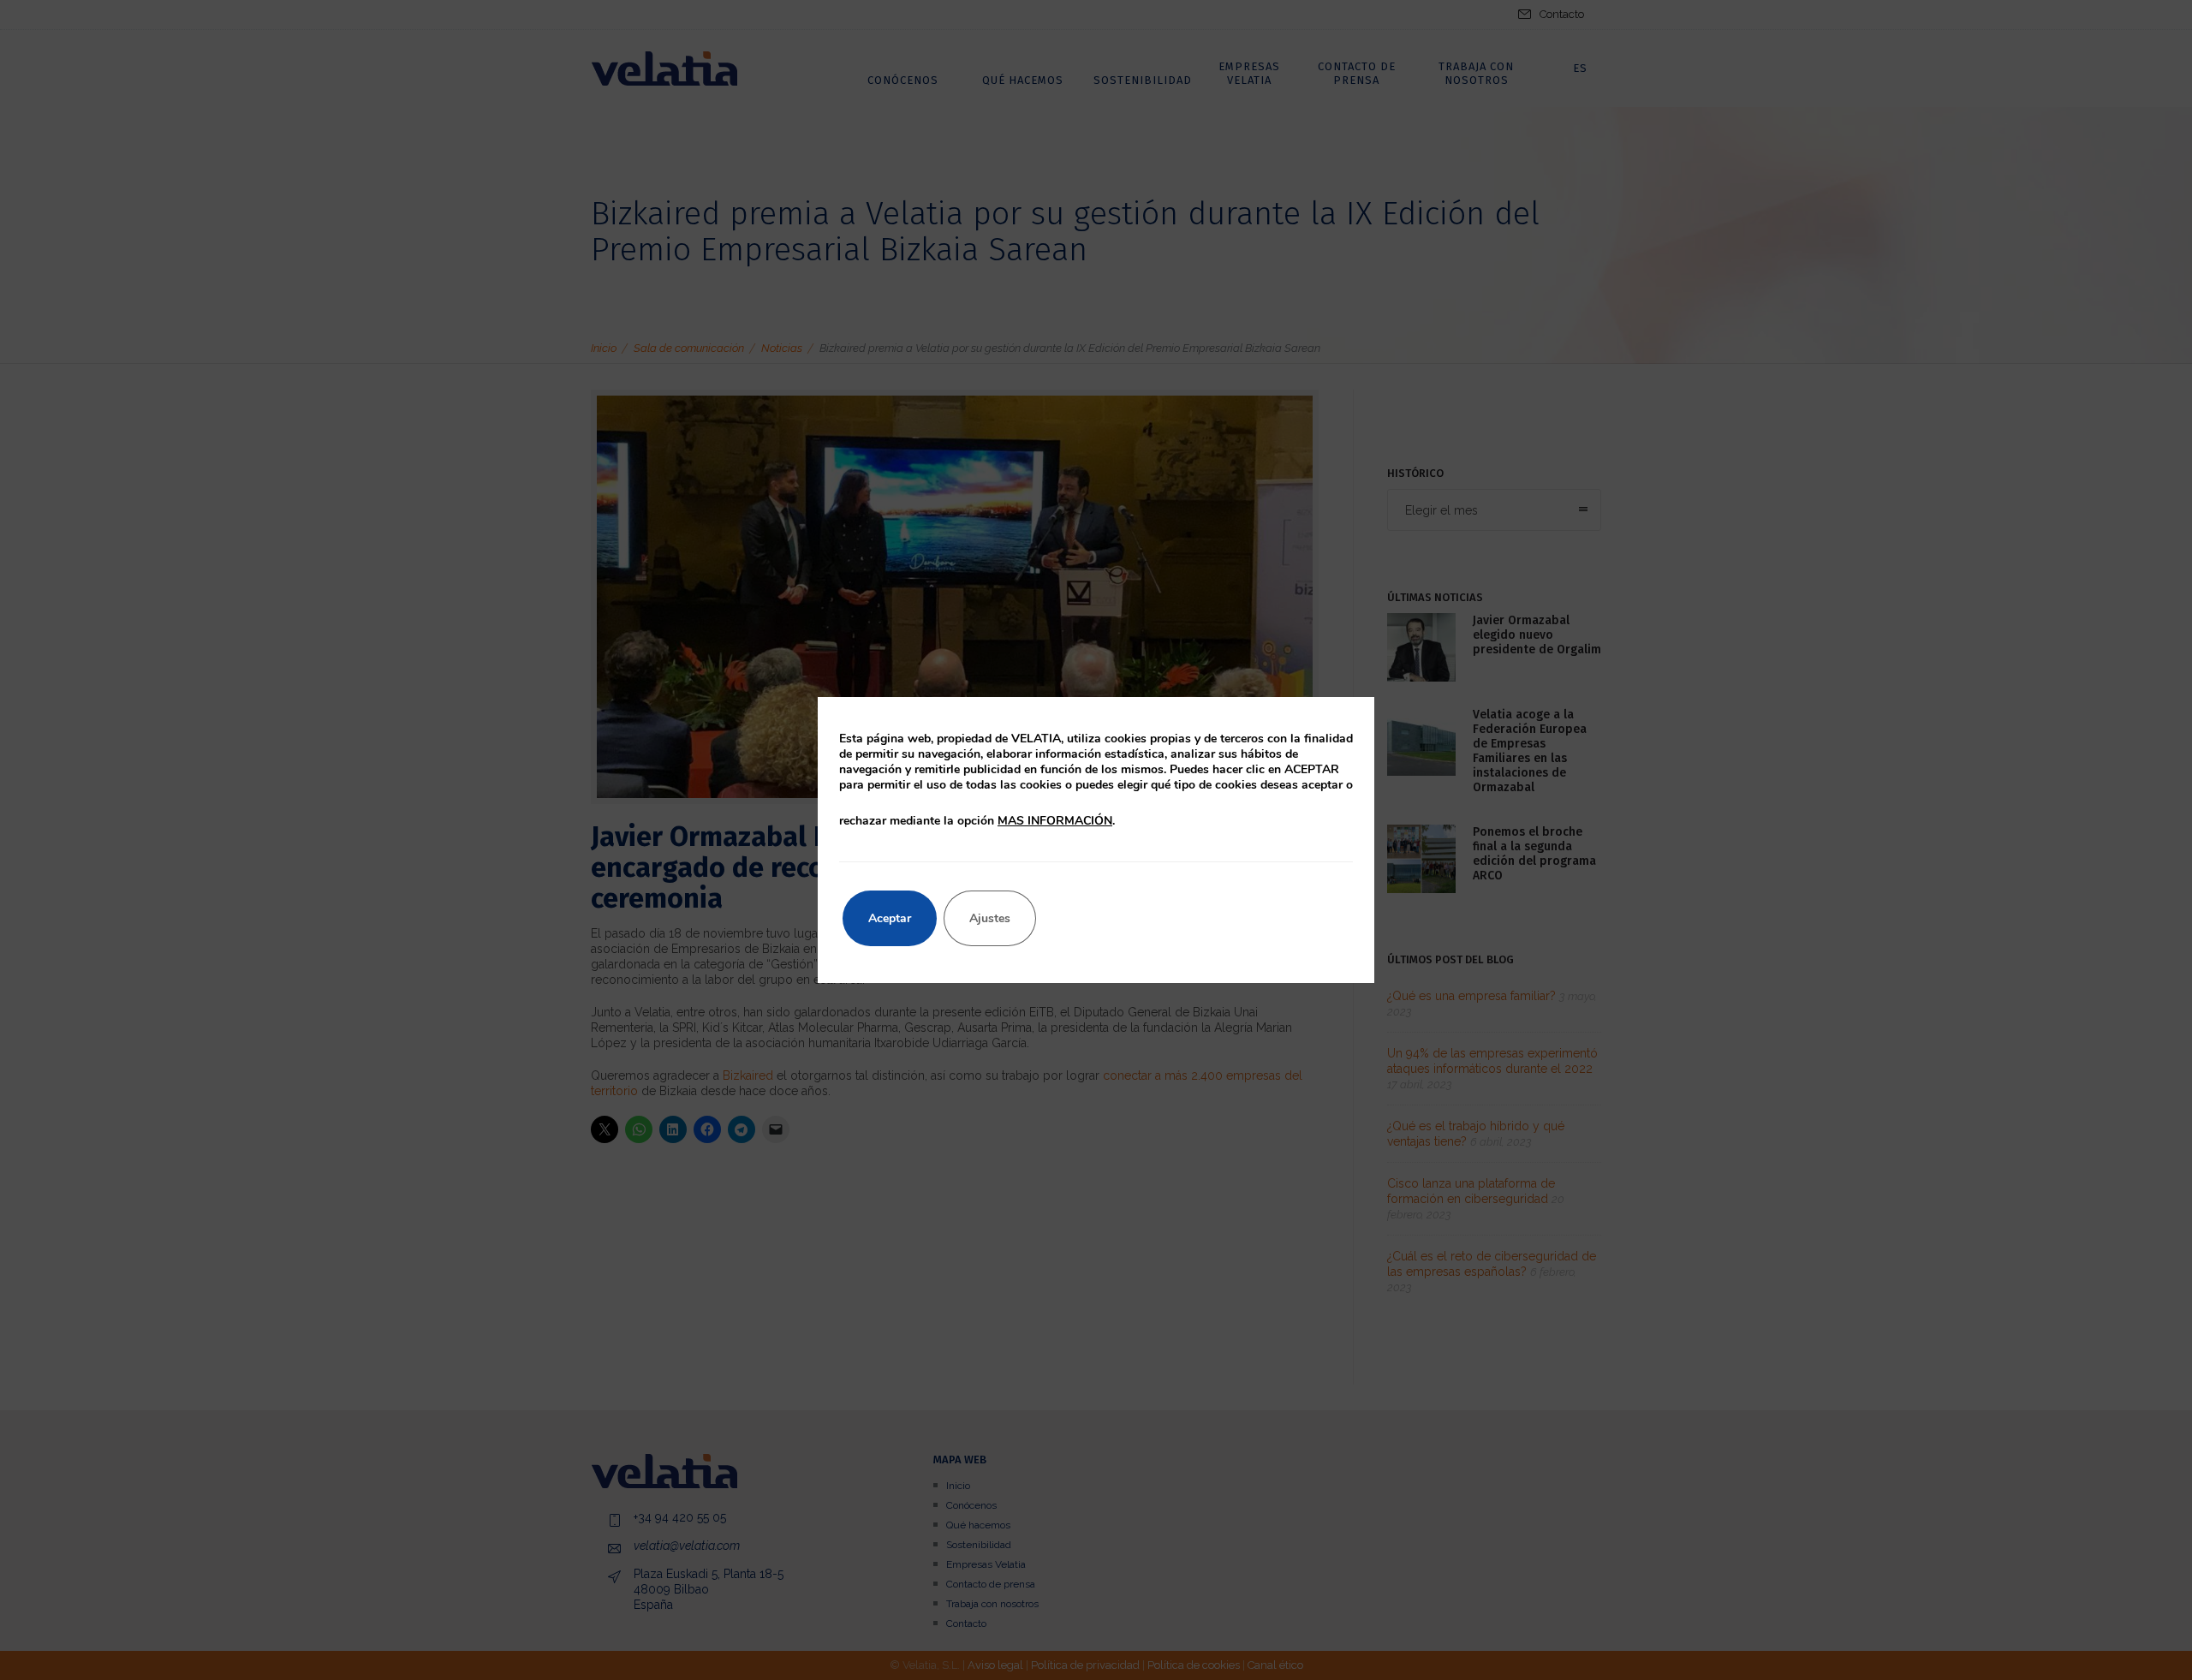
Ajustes (990, 918)
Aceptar (890, 918)
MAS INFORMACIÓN (1055, 821)
